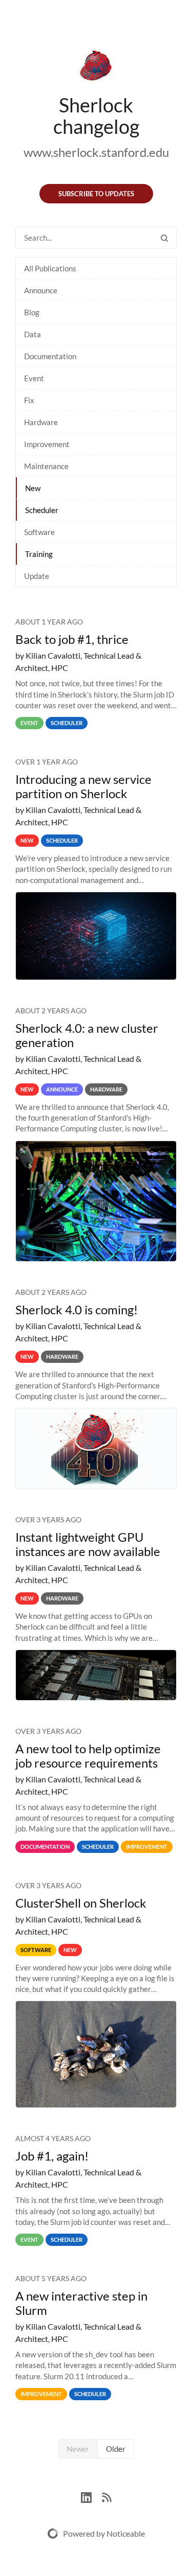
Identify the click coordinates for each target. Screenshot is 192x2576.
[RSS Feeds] (106, 2496)
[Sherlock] (96, 67)
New (33, 488)
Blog (32, 312)
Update (37, 576)
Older (116, 2449)
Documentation (50, 356)
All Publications (50, 268)
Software (39, 532)
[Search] (164, 238)
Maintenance (46, 466)
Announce (41, 290)
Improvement (47, 444)
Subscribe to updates (96, 194)
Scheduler (42, 510)
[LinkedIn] (91, 2496)
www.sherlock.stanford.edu (96, 152)
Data (33, 334)
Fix (29, 400)
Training (39, 554)
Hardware (41, 422)
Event (34, 378)
